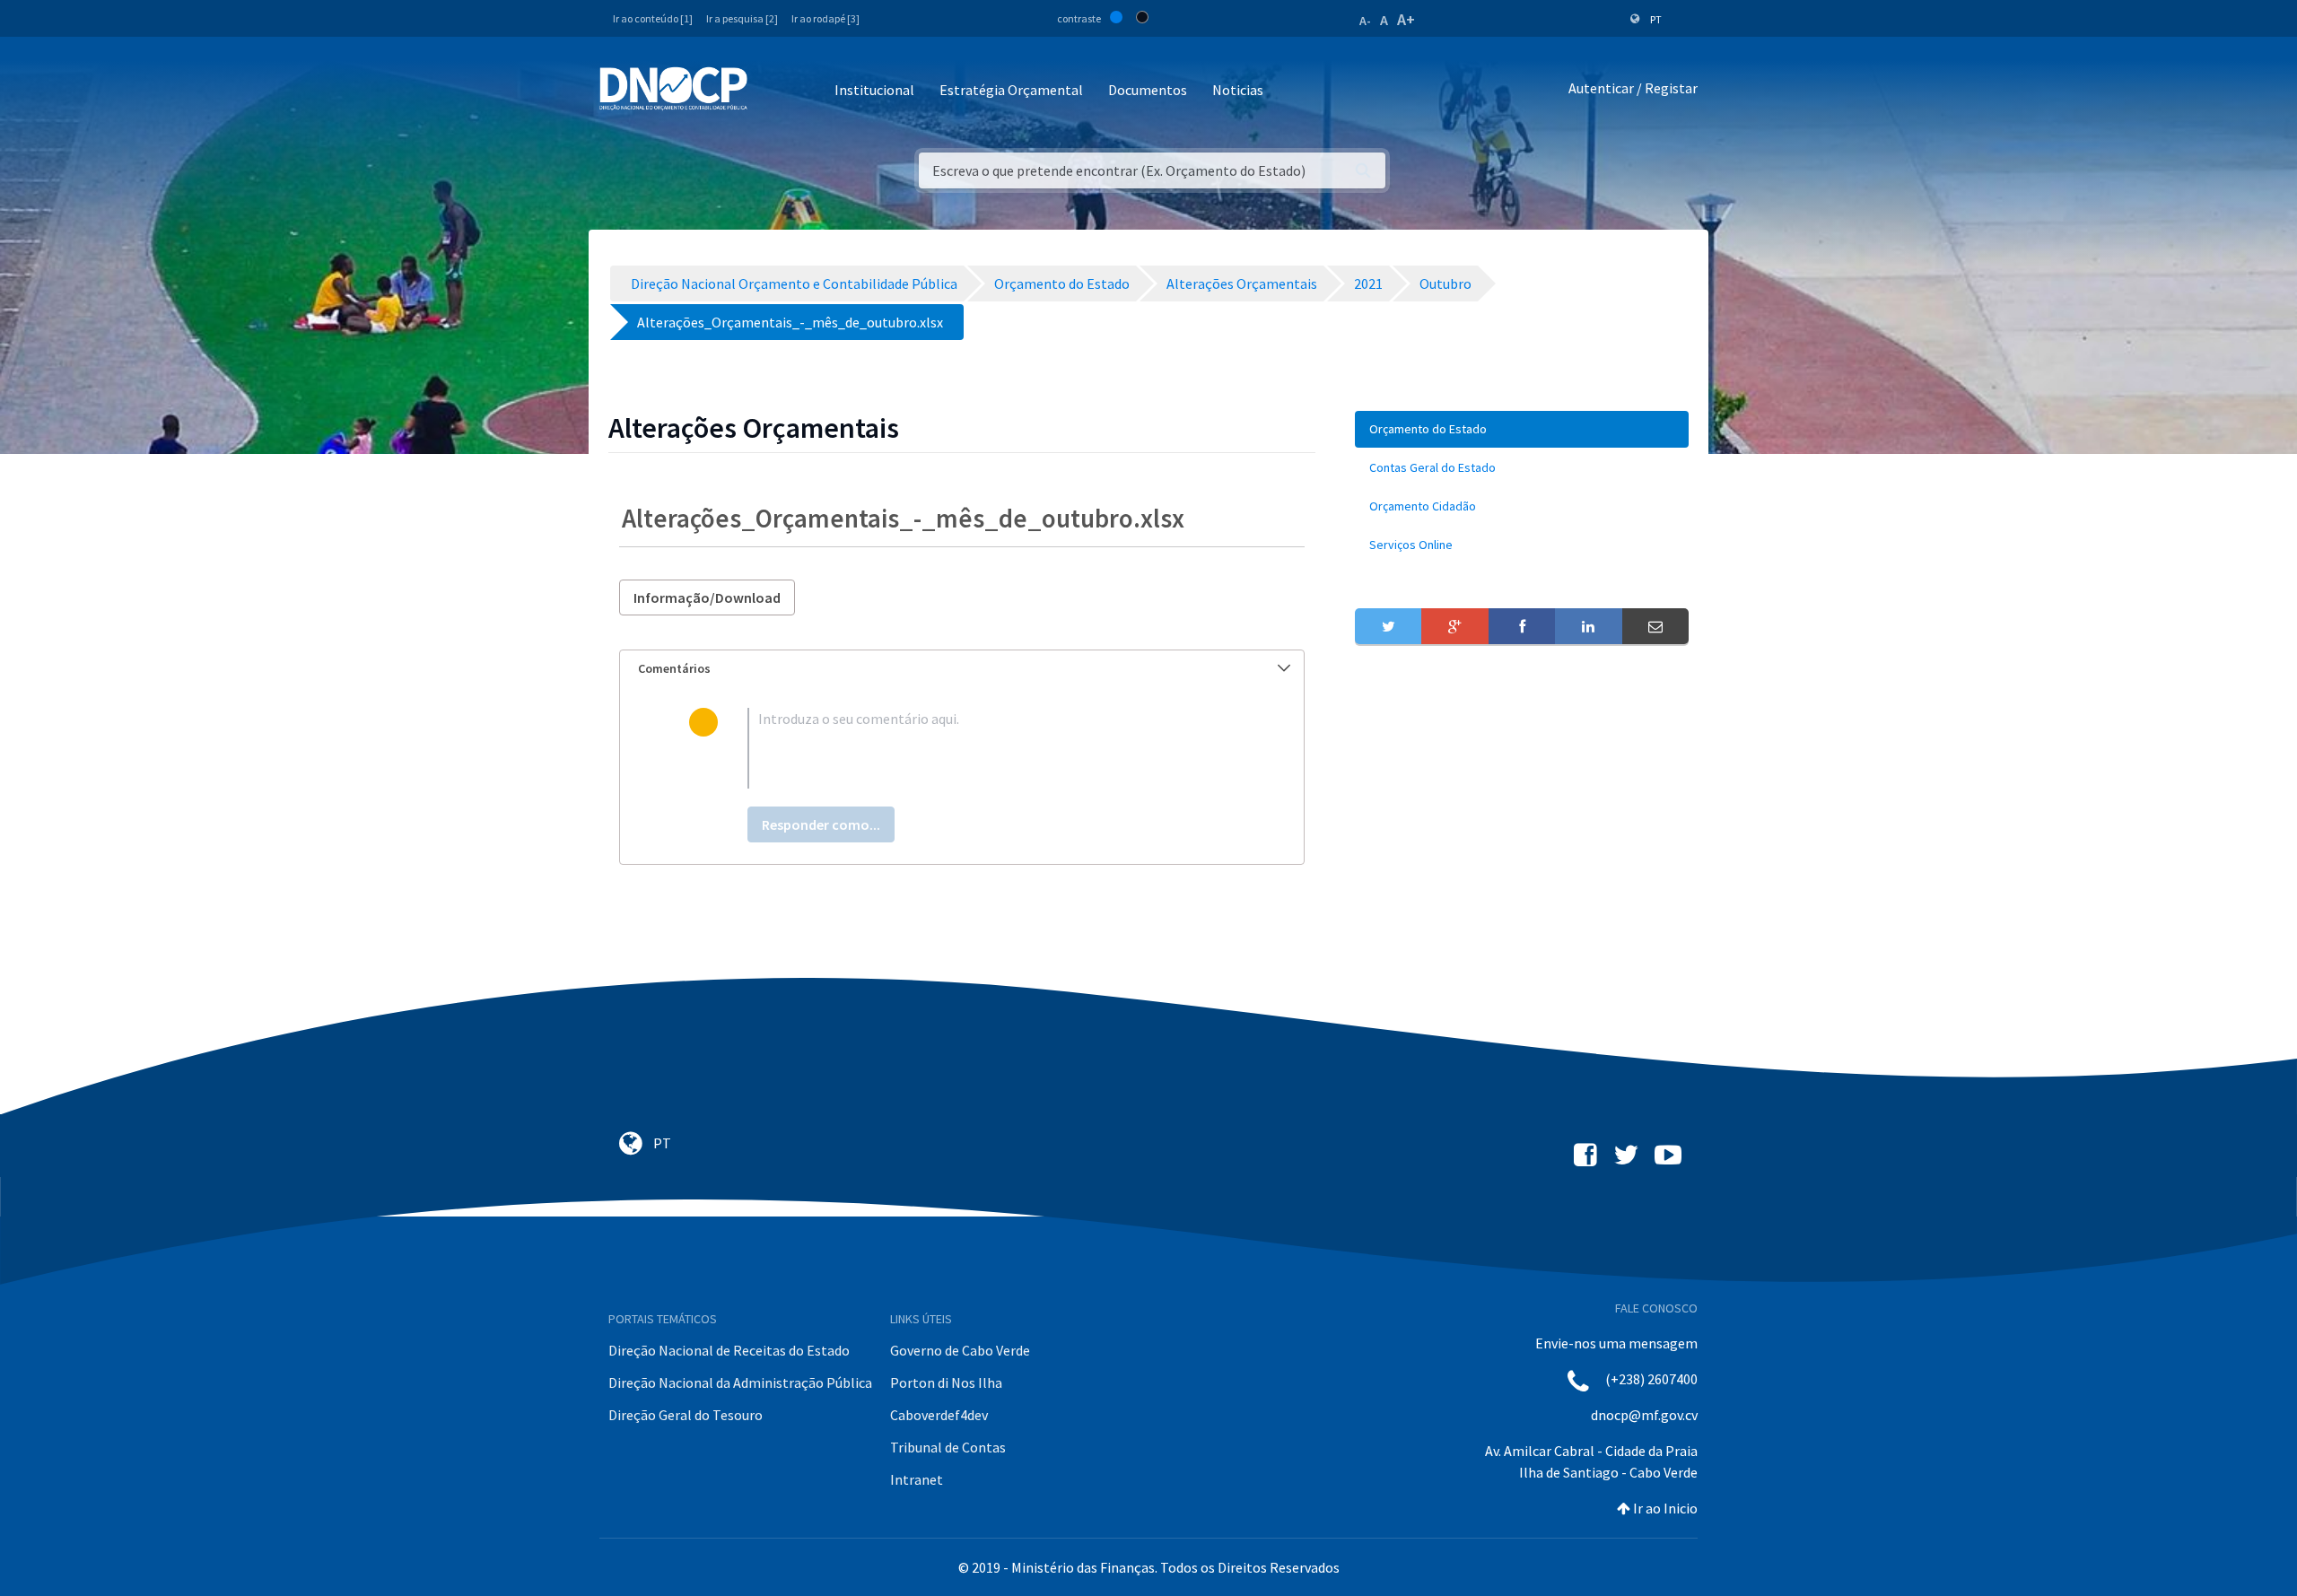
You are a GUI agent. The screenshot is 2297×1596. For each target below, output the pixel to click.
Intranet (917, 1479)
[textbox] (991, 748)
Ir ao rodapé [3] (825, 18)
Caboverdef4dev (939, 1415)
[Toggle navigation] (771, 91)
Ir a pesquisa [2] (742, 18)
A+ (1406, 19)
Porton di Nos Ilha (946, 1382)
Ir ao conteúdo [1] (653, 18)
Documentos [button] (1148, 90)
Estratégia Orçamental (1011, 90)
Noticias (1238, 90)
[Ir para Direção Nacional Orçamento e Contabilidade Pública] (673, 89)
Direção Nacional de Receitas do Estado (729, 1350)
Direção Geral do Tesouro (686, 1415)
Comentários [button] (674, 668)
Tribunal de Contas (948, 1447)
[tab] (962, 669)
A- (1365, 21)
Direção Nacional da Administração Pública (740, 1382)
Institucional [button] (874, 90)
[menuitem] (1522, 429)
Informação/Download (707, 597)
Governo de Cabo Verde (960, 1350)
